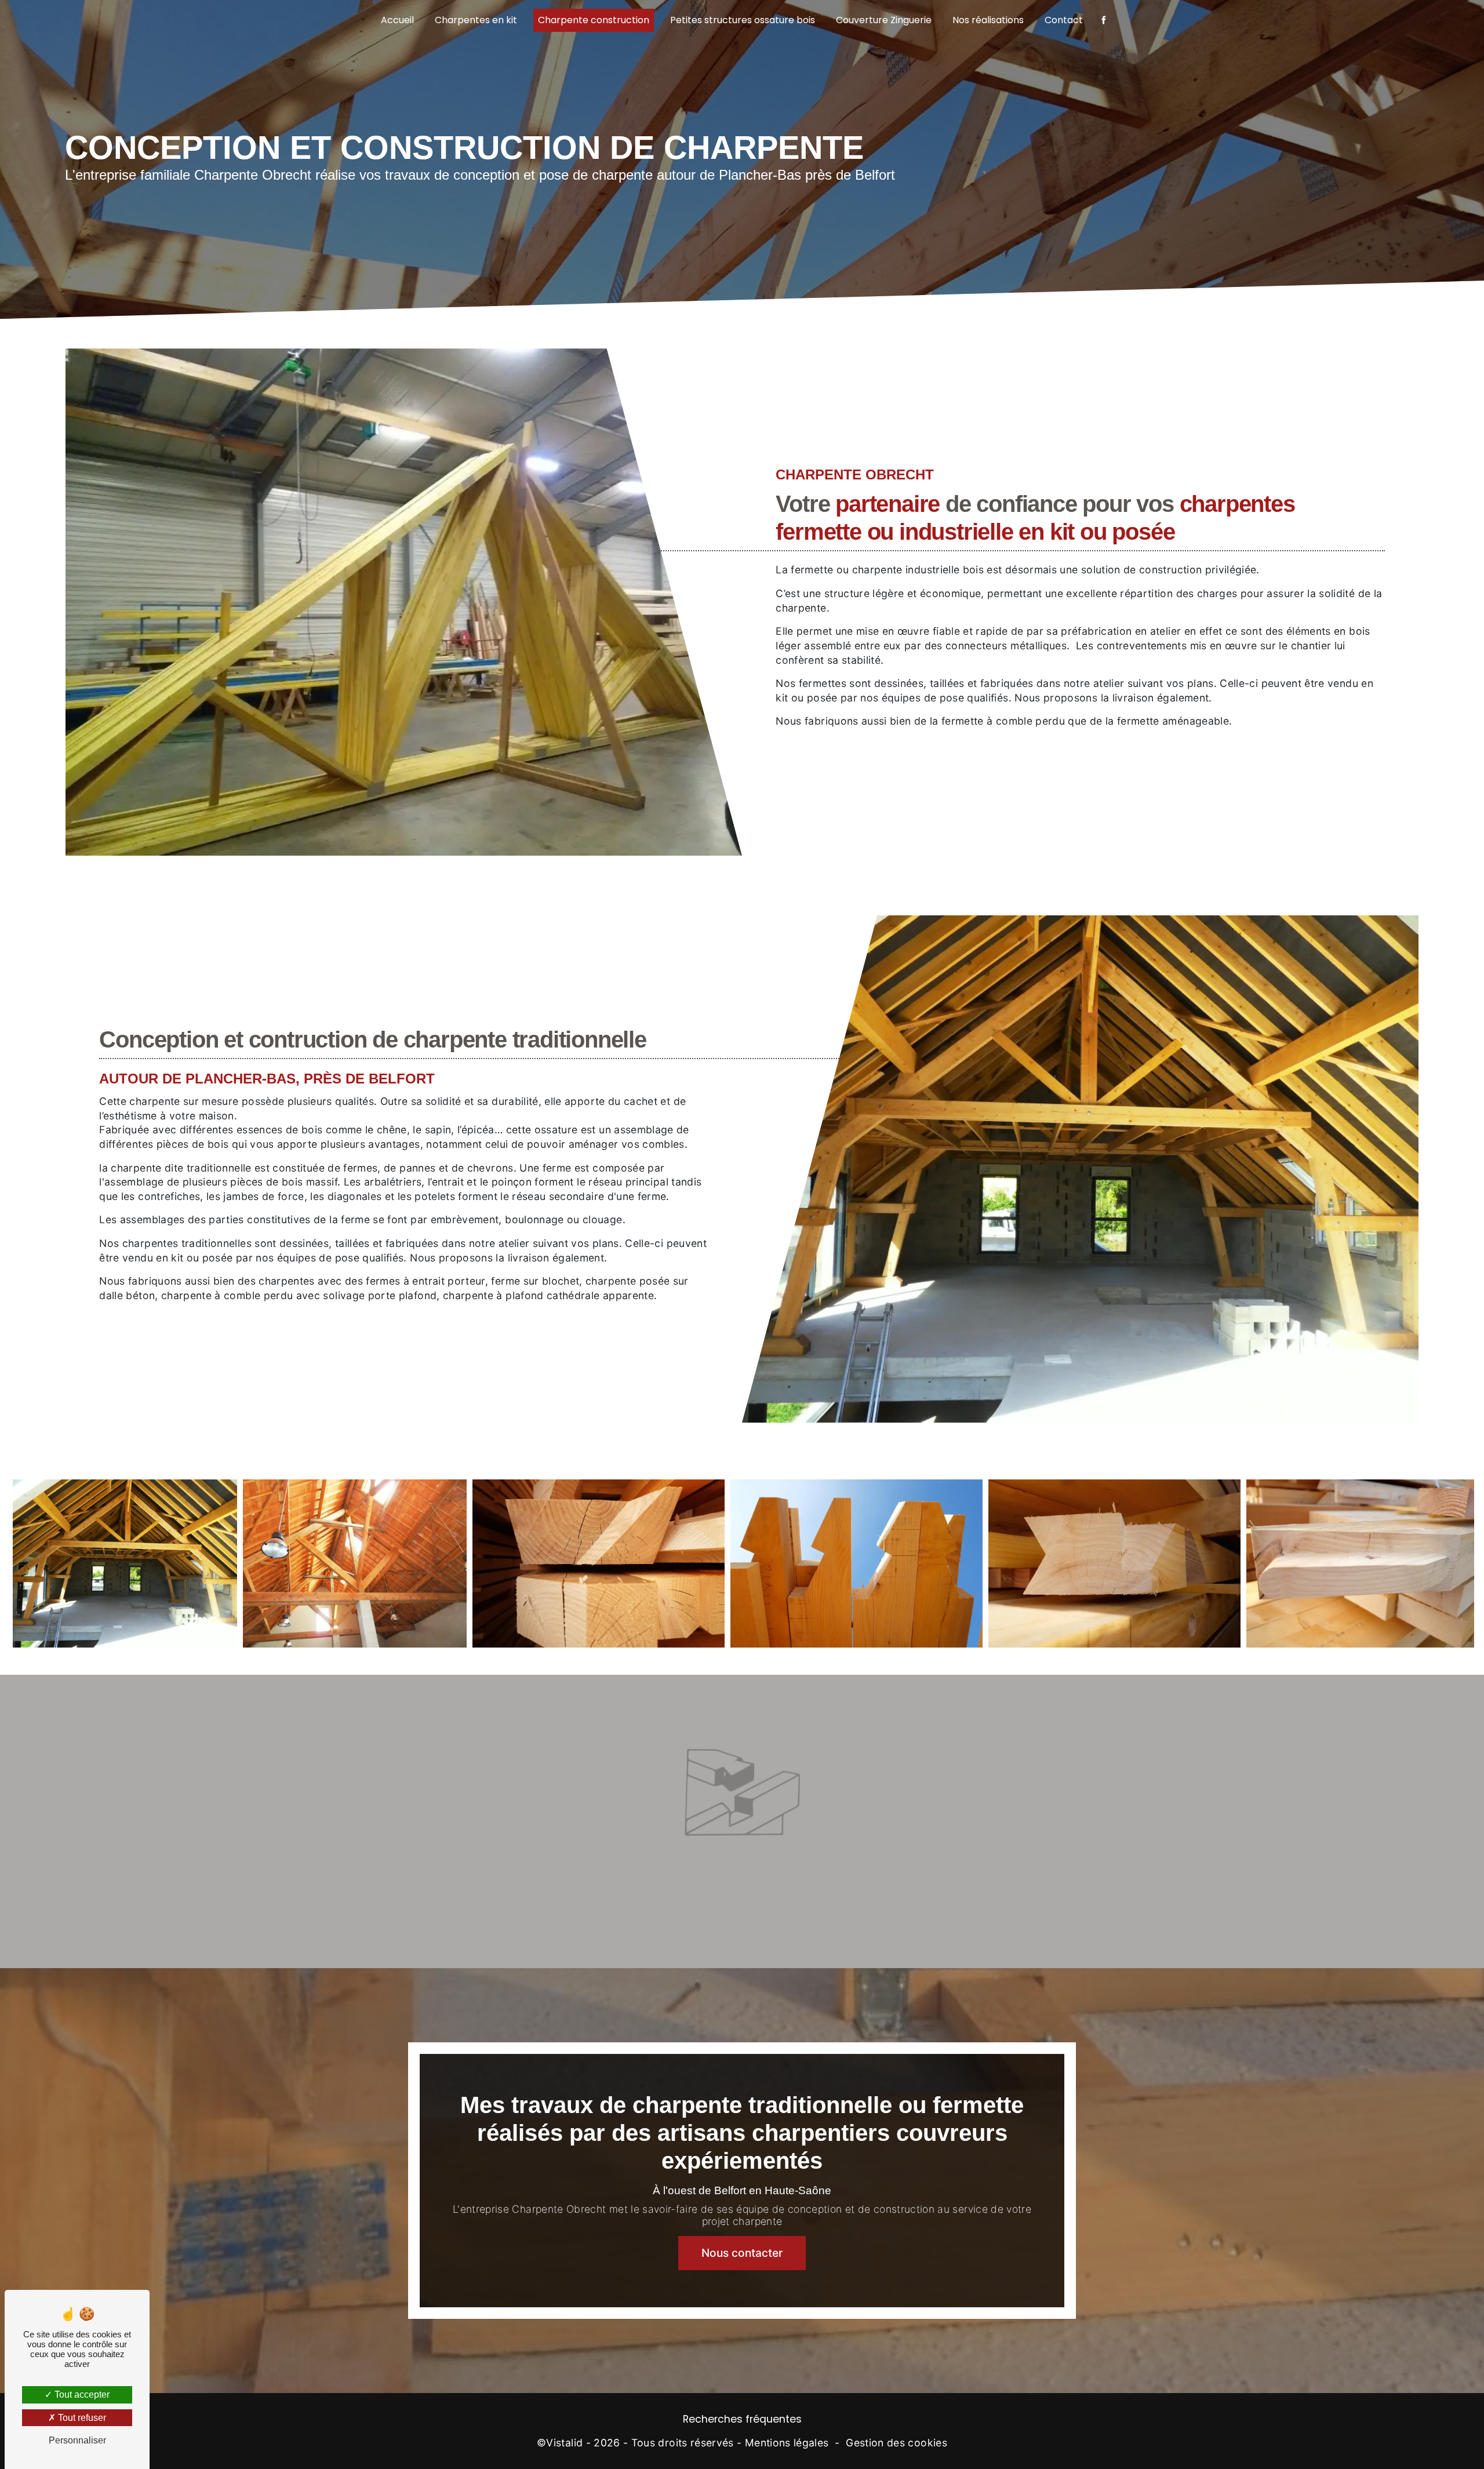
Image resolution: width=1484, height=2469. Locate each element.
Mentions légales (787, 2443)
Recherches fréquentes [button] (742, 2419)
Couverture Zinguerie (884, 20)
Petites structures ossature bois (743, 20)
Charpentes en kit (476, 20)
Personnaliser (77, 2440)
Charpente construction (594, 20)
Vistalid (564, 2443)
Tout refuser (81, 2418)
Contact (1064, 20)
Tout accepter (81, 2395)
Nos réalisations (988, 20)
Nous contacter (742, 2253)
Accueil (397, 20)
